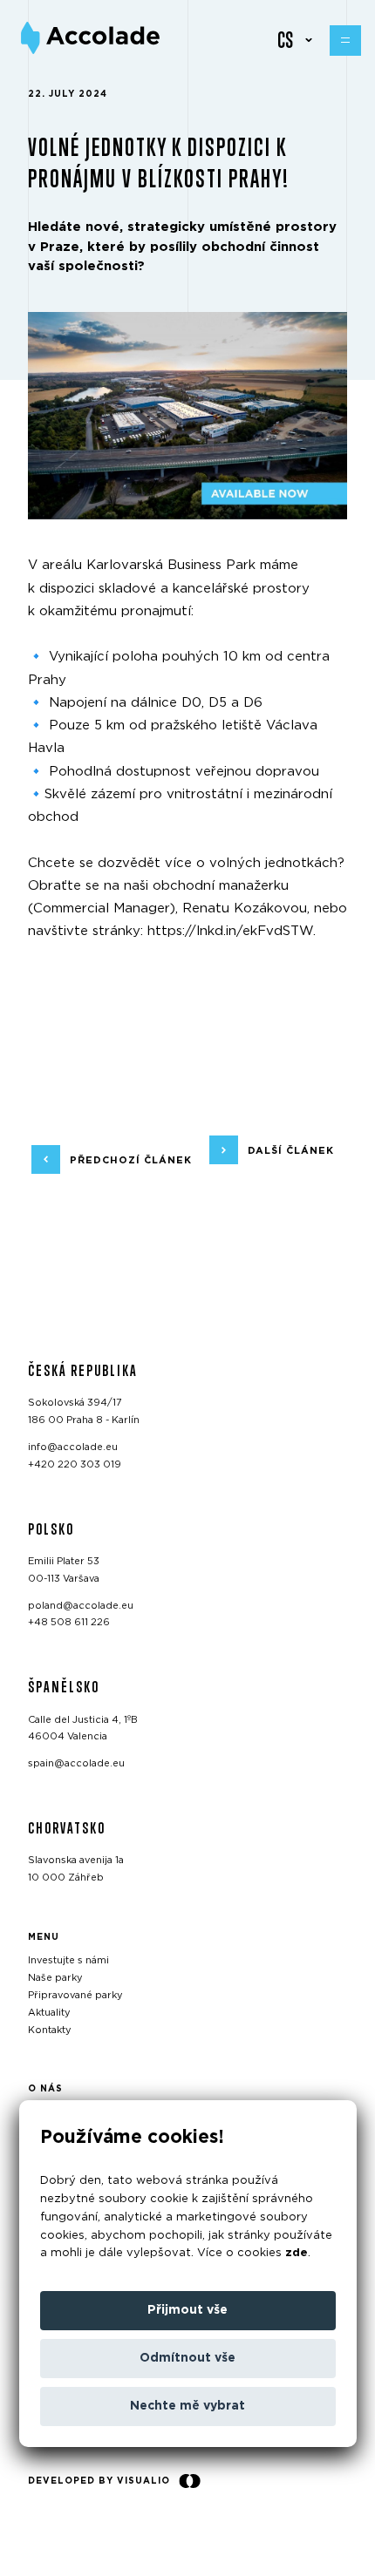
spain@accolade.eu (76, 1763)
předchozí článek (131, 1159)
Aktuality (49, 2013)
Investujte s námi (68, 1960)
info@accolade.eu (73, 1447)
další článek (291, 1150)
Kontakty (50, 2029)
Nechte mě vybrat (187, 2406)
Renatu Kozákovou (245, 908)
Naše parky (55, 1978)
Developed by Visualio (99, 2481)
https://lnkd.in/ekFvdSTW (230, 931)
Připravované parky (75, 1995)
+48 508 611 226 (69, 1622)
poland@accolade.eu (81, 1605)
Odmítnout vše (187, 2358)
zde (297, 2253)
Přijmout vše (187, 2310)
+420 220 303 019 (75, 1464)
